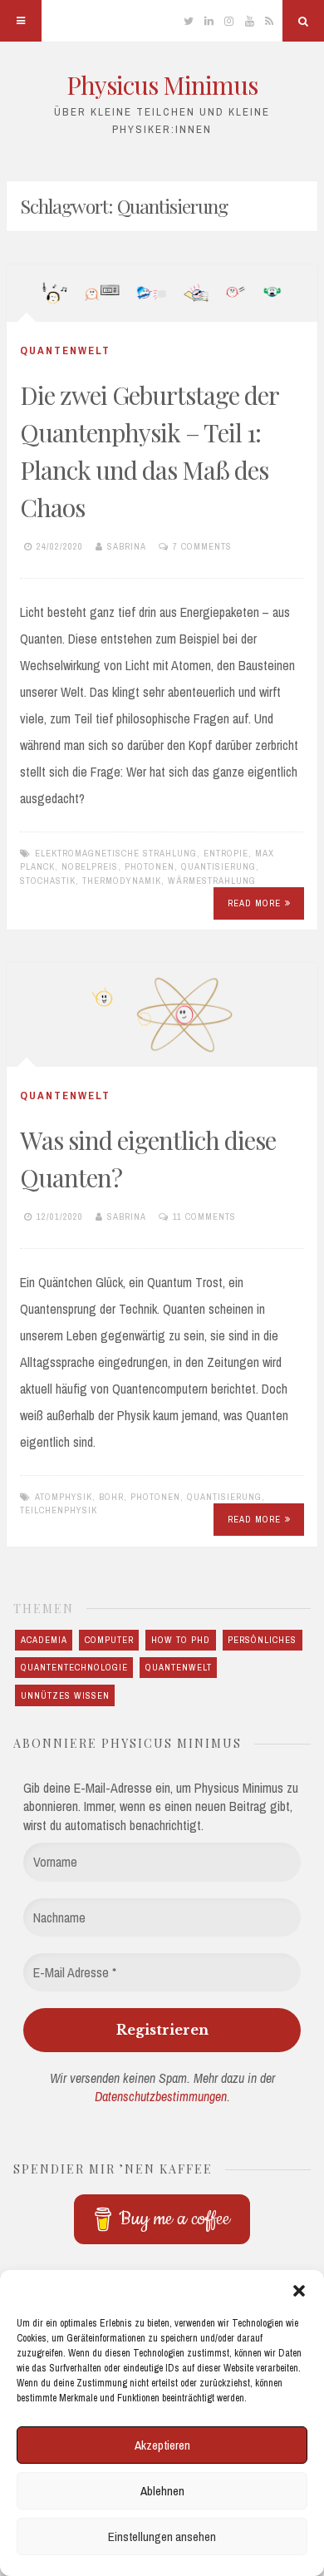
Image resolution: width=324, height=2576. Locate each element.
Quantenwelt (65, 350)
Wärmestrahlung (212, 881)
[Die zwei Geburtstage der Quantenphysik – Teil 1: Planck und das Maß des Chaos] (162, 293)
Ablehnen (162, 2491)
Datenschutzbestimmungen (161, 2096)
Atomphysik (64, 1497)
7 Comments (202, 546)
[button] (299, 2291)
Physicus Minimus (162, 85)
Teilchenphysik (59, 1510)
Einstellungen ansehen (162, 2537)
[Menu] (21, 21)
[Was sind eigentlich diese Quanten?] (162, 1015)
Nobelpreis (90, 866)
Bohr (111, 1497)
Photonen (150, 866)
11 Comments (204, 1216)
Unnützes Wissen (65, 1695)
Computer (109, 1640)
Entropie (226, 853)
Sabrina (127, 546)
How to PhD (181, 1640)
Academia (44, 1640)
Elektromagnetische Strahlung (116, 853)
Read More (254, 903)
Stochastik (48, 881)
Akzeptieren (162, 2445)
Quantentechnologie (74, 1667)
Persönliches (262, 1640)
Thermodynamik (122, 881)
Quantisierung (218, 866)
